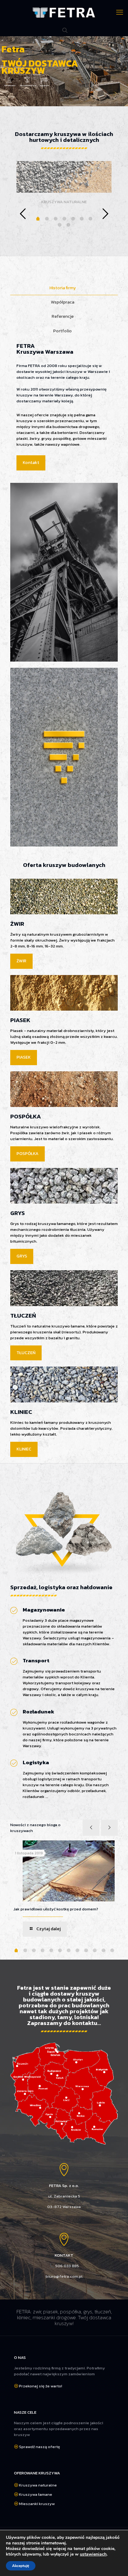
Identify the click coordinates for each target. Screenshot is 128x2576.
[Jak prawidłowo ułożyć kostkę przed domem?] (69, 1871)
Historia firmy (63, 288)
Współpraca (63, 302)
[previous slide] (23, 214)
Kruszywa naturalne (38, 2485)
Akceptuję (21, 2566)
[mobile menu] (120, 12)
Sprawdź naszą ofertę (39, 2447)
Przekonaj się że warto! (41, 2386)
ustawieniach (93, 2554)
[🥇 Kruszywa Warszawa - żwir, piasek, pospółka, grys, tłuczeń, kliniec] (64, 12)
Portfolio (62, 331)
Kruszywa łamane (36, 2494)
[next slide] (105, 214)
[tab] (64, 288)
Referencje (63, 316)
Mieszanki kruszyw (37, 2504)
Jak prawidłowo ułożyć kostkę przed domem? (56, 1909)
